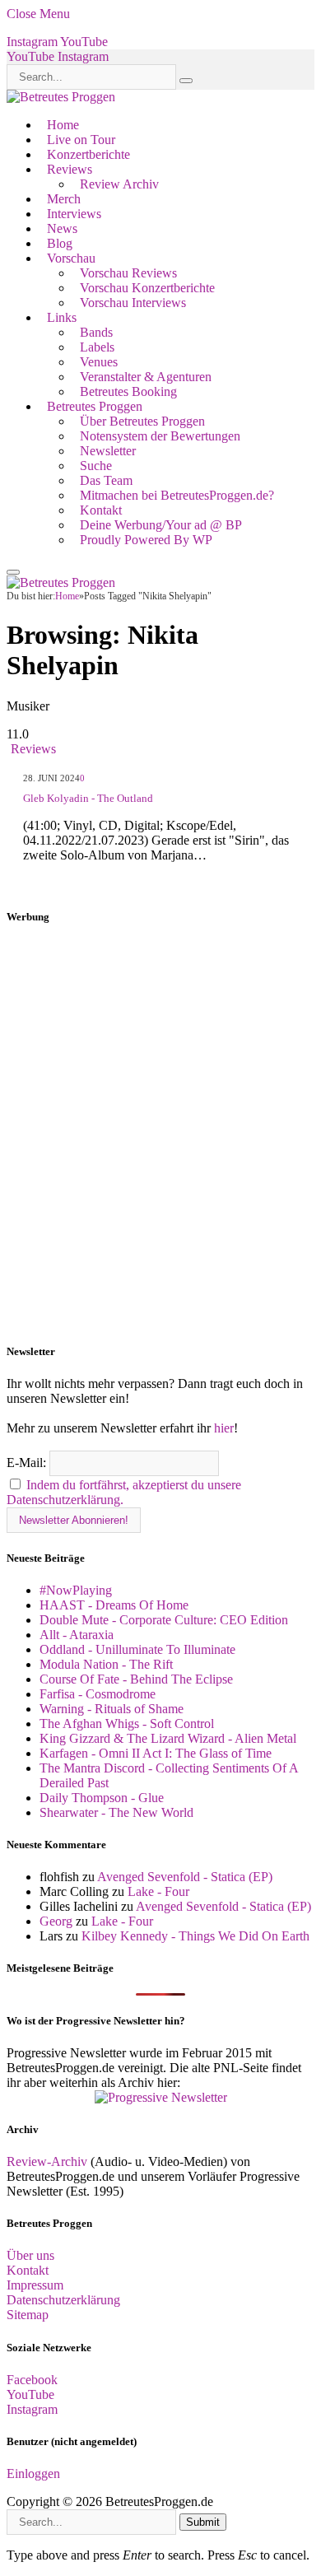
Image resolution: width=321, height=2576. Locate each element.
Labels (97, 347)
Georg (56, 1921)
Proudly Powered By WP (146, 540)
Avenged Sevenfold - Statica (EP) (185, 1877)
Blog (60, 243)
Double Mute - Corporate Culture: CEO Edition (164, 1620)
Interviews (74, 214)
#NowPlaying (76, 1590)
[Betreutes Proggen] (61, 97)
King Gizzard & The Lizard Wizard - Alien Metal (168, 1738)
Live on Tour (81, 140)
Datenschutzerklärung (63, 2300)
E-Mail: (28, 1463)
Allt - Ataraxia (77, 1635)
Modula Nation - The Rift (106, 1664)
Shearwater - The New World (116, 1812)
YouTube (30, 2394)
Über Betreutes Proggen (142, 421)
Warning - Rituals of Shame (112, 1709)
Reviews (70, 169)
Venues (99, 362)
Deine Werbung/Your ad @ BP (161, 525)
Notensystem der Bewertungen (160, 436)
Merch (64, 199)
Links (62, 317)
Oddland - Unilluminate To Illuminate (137, 1649)
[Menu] (13, 572)
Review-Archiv (47, 2161)
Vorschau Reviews (128, 273)
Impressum (35, 2285)
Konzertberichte (88, 154)
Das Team (106, 480)
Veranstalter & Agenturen (146, 377)
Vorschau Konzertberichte (147, 288)
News (62, 228)
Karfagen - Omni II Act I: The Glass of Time (156, 1753)
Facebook (32, 2380)
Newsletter (108, 451)
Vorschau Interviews (133, 303)
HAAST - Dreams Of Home (114, 1605)
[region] (160, 1134)
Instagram (32, 2409)
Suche (96, 466)
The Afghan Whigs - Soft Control (127, 1724)
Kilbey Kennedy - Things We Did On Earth (195, 1936)
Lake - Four (158, 1891)
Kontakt (101, 510)
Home (63, 125)
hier (224, 1428)
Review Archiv (119, 184)
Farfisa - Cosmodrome (98, 1694)
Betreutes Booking (128, 391)
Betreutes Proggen (95, 406)
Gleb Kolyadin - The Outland (88, 798)
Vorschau (71, 258)
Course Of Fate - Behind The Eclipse (136, 1679)
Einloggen (33, 2474)
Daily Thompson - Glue (102, 1798)
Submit (203, 2522)
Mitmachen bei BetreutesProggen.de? (177, 495)
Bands (96, 332)
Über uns (30, 2255)
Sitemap (28, 2315)
